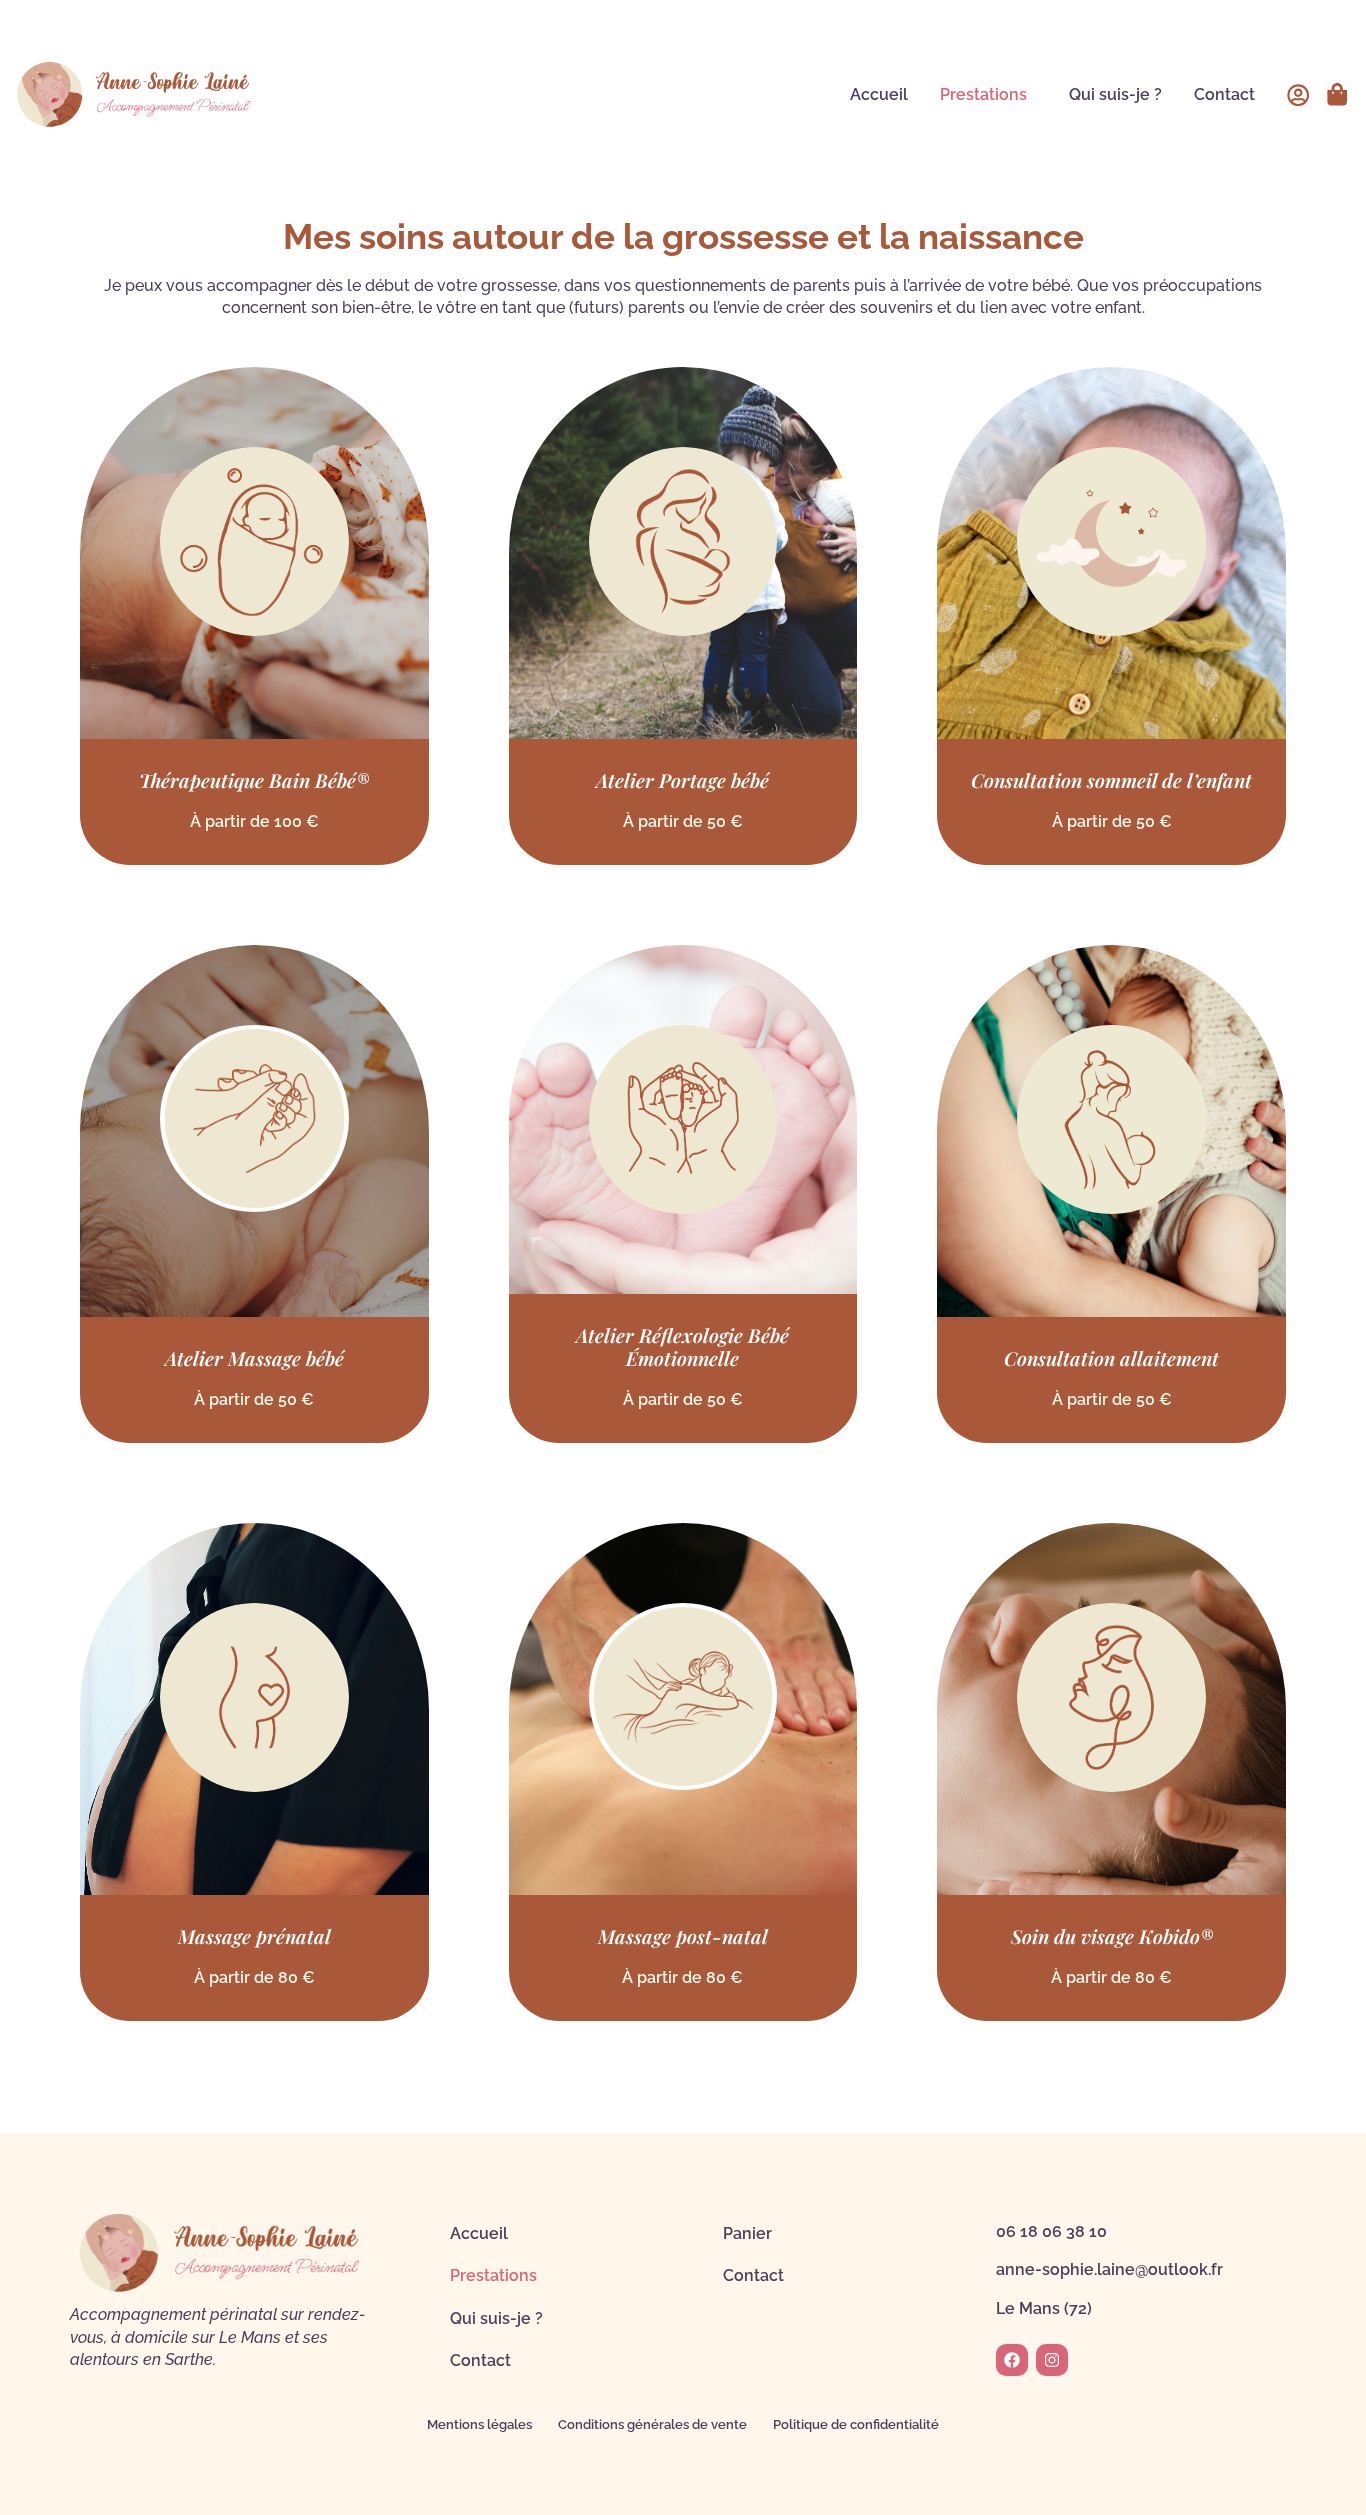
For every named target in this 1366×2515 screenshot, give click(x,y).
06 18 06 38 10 (1051, 2231)
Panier (747, 2233)
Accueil (879, 94)
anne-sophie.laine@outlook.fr (1109, 2269)
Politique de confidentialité (856, 2424)
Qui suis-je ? (1115, 94)
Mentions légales (479, 2424)
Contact (1224, 94)
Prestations (983, 94)
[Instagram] (1052, 2360)
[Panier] (1337, 94)
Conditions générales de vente (652, 2424)
